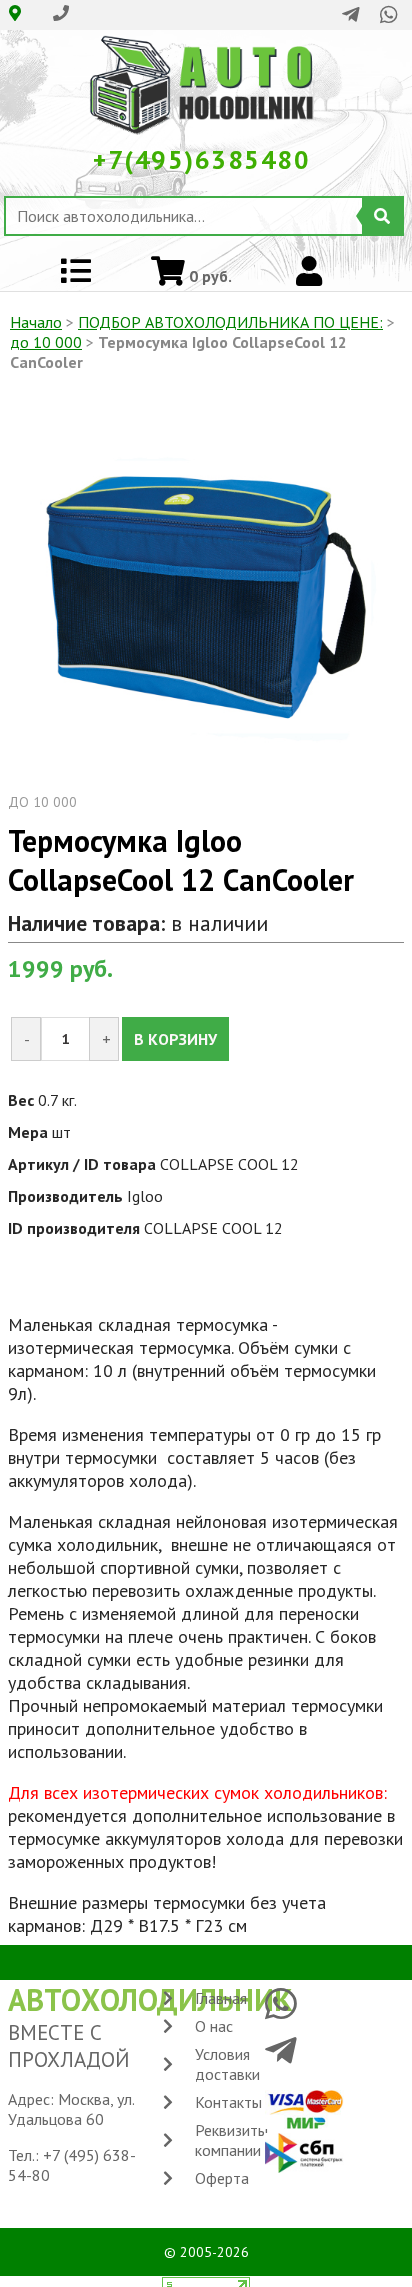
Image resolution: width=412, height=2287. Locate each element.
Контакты (228, 2102)
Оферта (222, 2178)
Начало (36, 322)
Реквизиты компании (231, 2140)
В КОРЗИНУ (175, 1039)
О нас (214, 2026)
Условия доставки (227, 2064)
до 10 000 (46, 342)
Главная (221, 1998)
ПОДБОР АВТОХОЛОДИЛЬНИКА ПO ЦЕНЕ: (230, 322)
